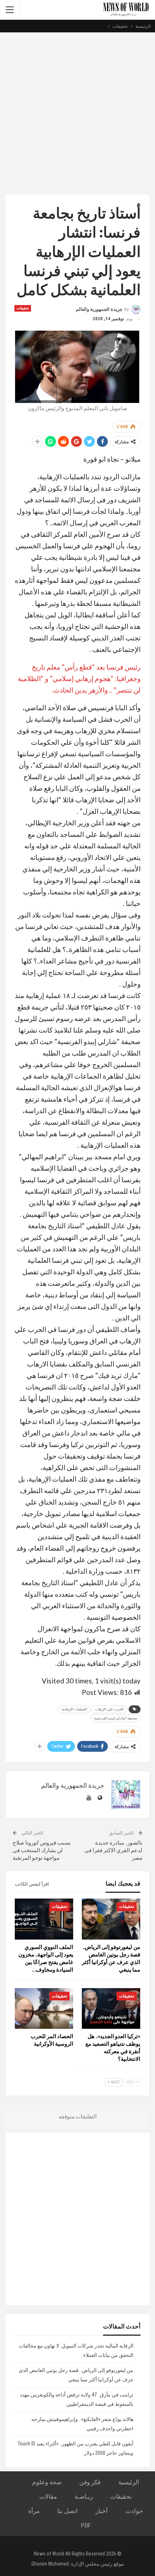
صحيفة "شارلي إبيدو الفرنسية (116, 1718)
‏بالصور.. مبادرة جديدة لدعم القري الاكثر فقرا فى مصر (113, 1850)
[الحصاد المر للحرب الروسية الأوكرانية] (44, 2008)
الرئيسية (129, 2482)
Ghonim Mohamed (50, 2564)
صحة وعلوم (47, 2482)
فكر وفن (90, 2482)
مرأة (34, 2511)
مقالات (48, 2496)
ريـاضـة (84, 2496)
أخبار (102, 2511)
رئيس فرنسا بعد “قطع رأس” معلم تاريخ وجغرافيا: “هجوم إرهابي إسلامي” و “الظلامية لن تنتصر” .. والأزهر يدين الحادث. (79, 678)
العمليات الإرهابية (74, 1709)
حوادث (134, 2511)
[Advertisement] (77, 113)
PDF (86, 2525)
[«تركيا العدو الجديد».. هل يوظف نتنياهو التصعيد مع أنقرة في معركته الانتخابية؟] (111, 2008)
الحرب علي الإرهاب (109, 1709)
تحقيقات (23, 308)
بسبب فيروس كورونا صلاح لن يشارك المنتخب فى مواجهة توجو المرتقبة (42, 1850)
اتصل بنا (68, 2511)
